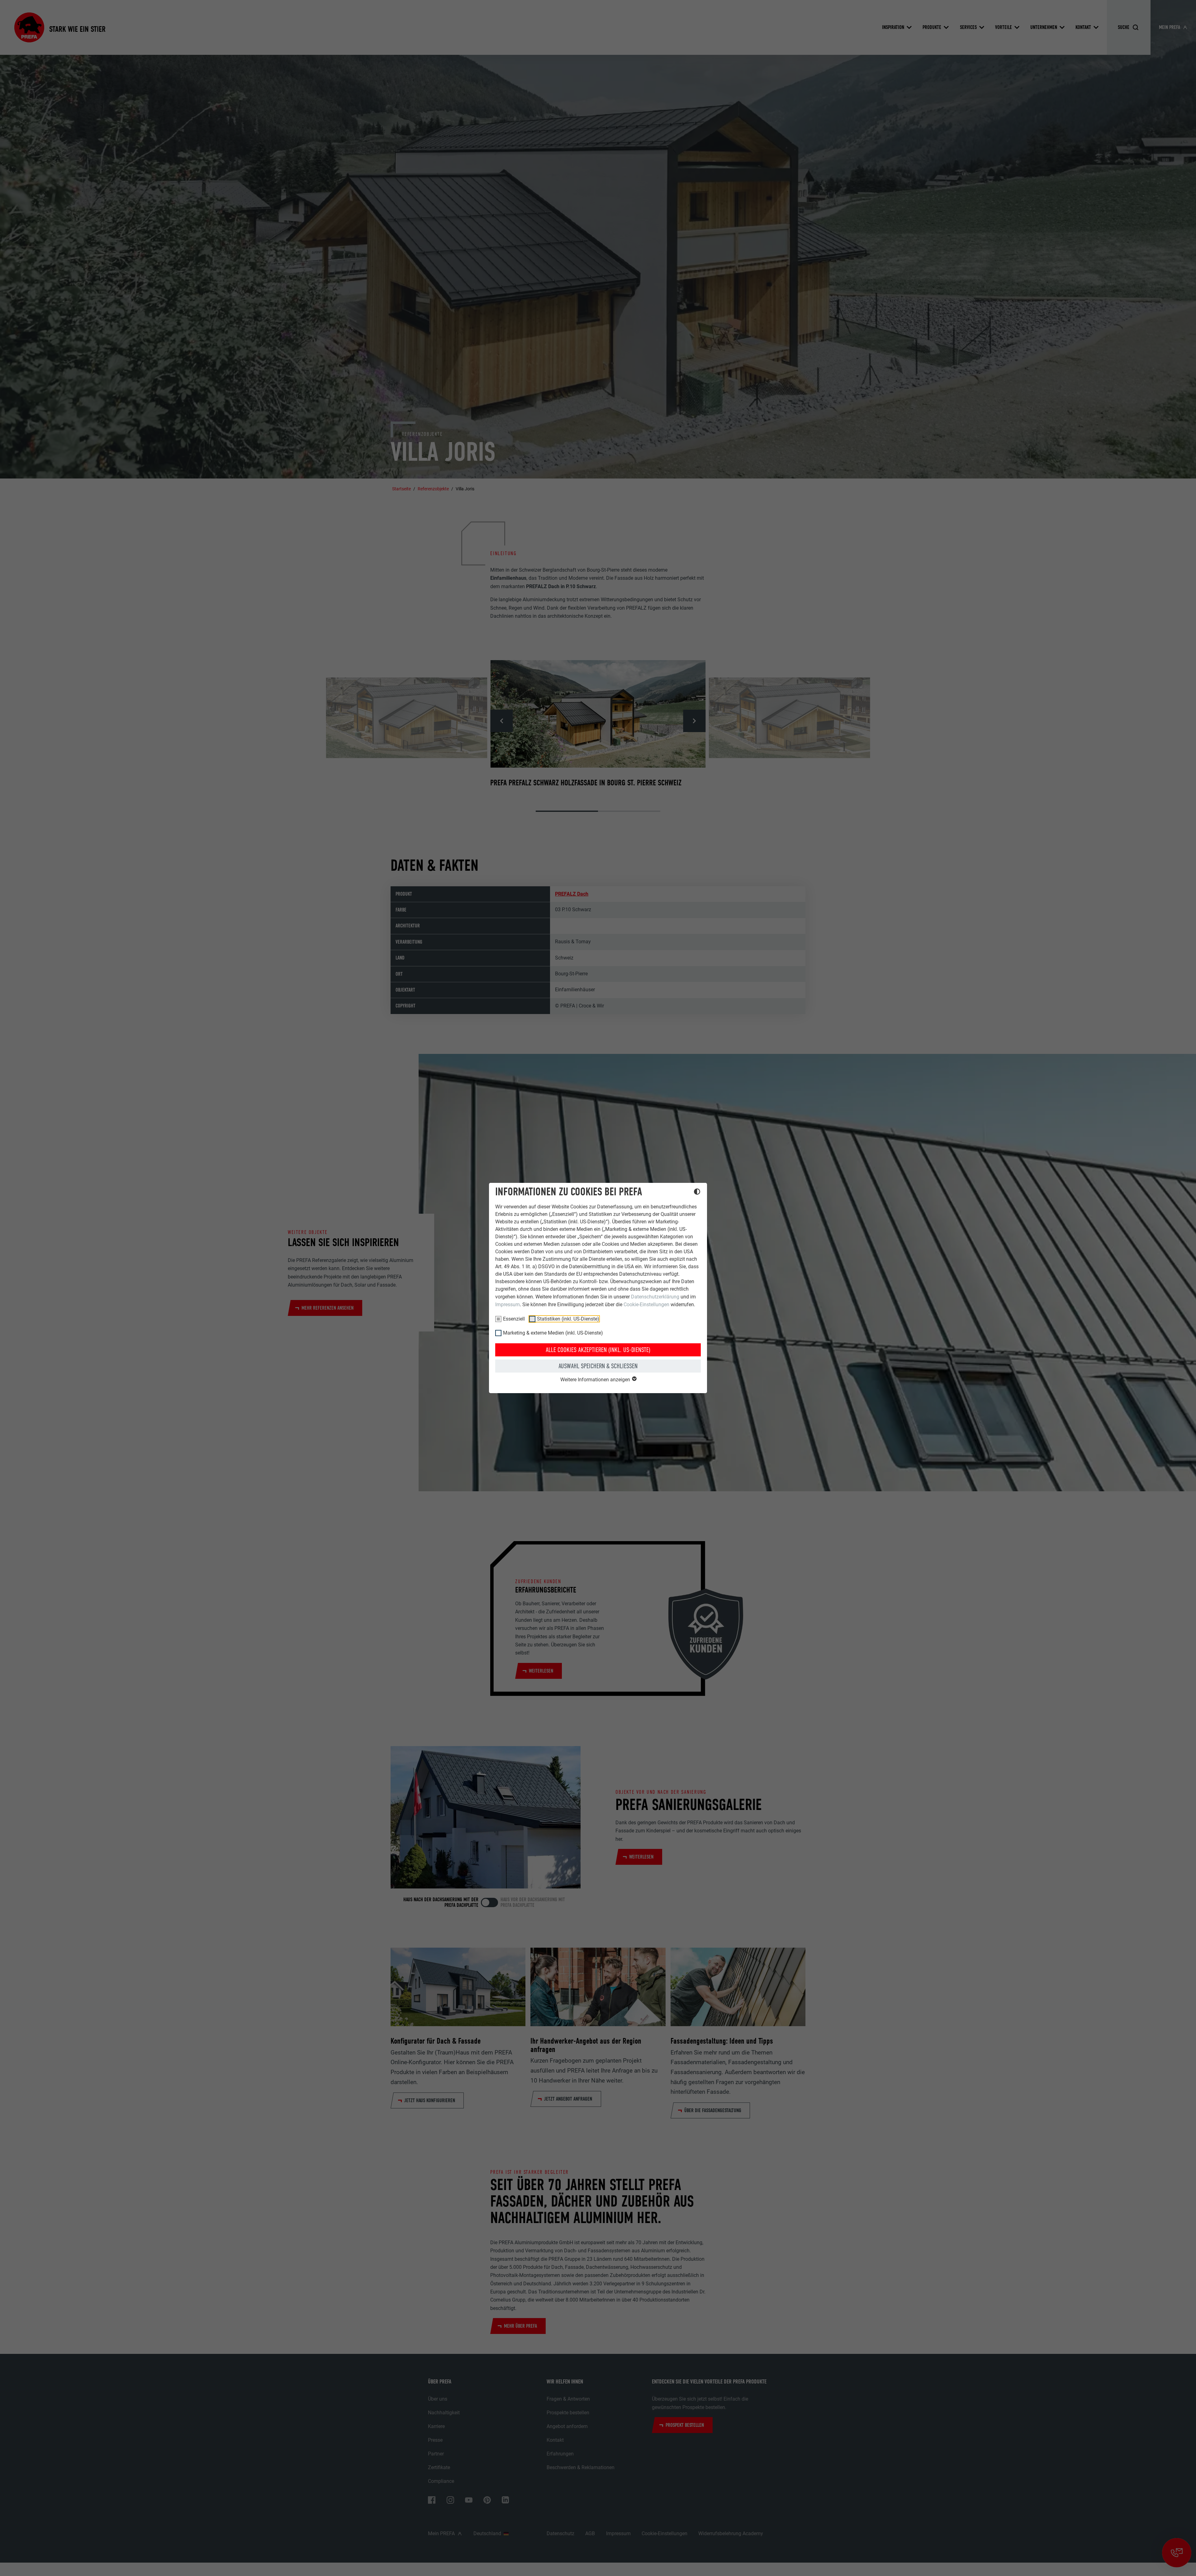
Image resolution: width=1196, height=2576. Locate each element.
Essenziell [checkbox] (514, 1319)
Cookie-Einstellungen (646, 1305)
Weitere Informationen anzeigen (596, 1380)
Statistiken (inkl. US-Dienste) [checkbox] (568, 1319)
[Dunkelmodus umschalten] (697, 1193)
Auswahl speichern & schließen (598, 1366)
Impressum (508, 1305)
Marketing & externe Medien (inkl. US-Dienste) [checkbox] (553, 1333)
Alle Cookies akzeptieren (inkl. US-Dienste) (598, 1350)
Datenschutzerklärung (655, 1297)
